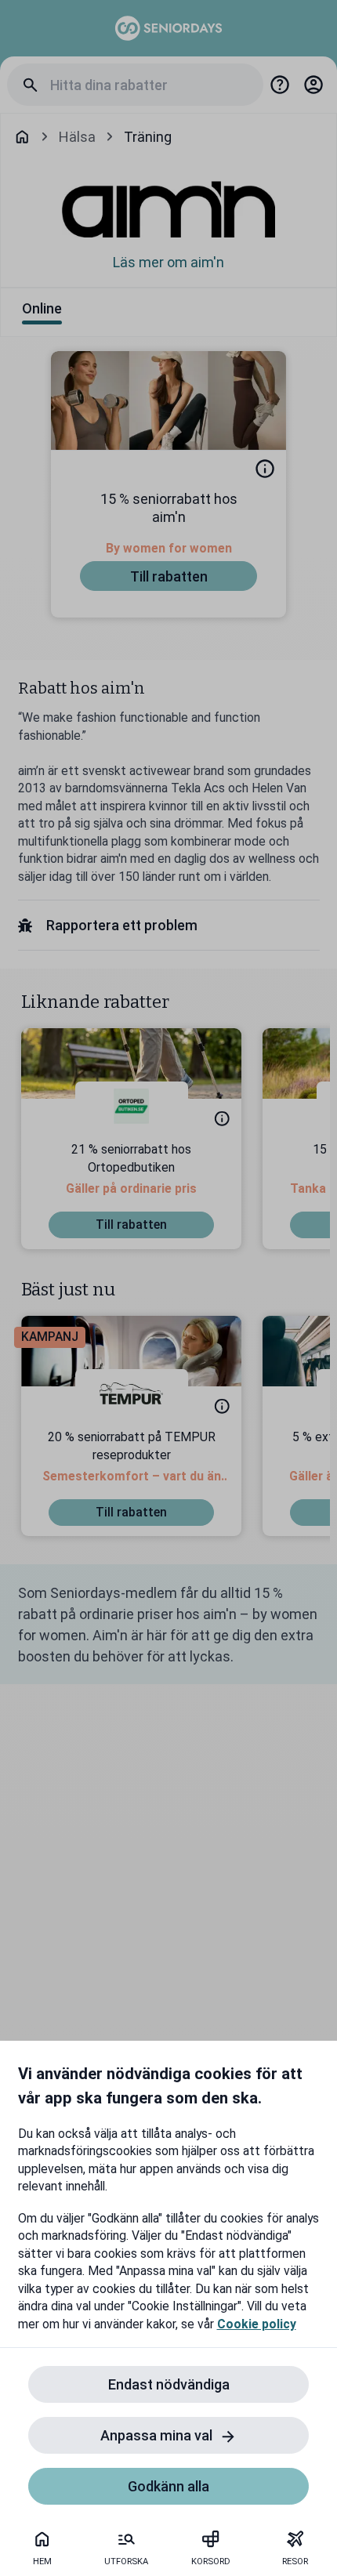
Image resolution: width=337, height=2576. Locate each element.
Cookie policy (257, 2324)
